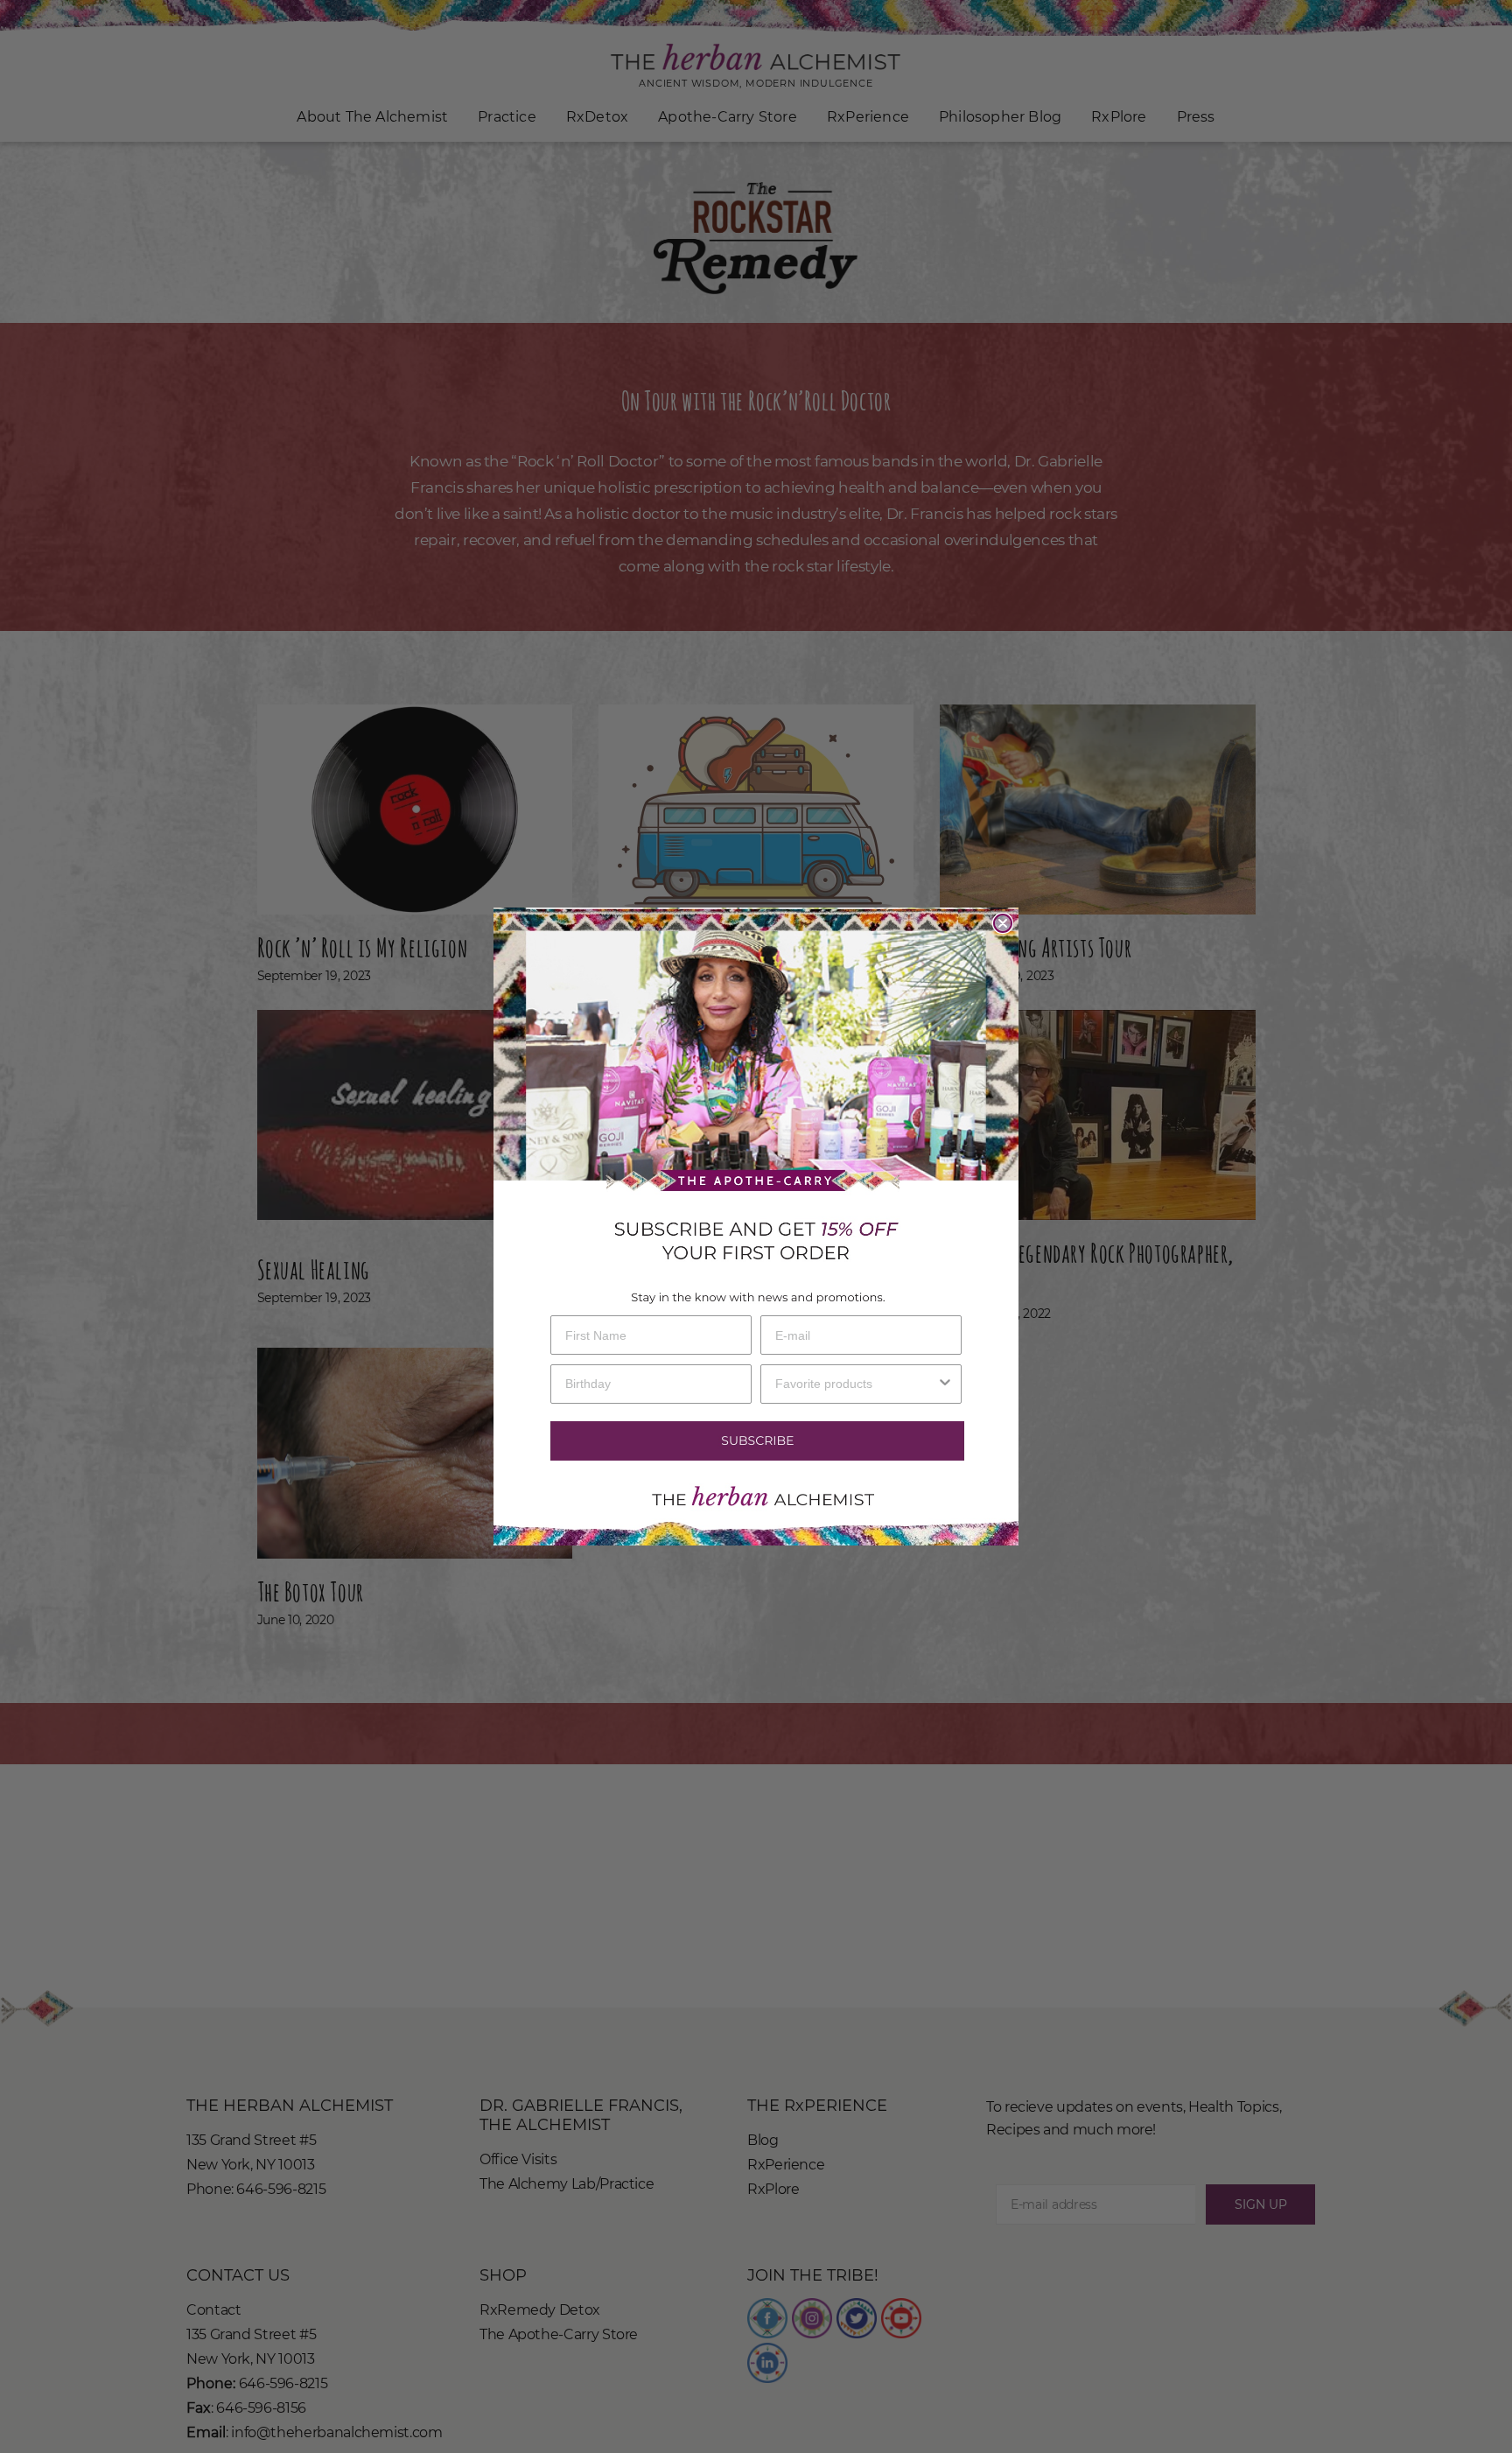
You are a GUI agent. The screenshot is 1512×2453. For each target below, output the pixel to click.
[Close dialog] (1003, 923)
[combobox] (856, 1384)
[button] (756, 1441)
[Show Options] (945, 1384)
